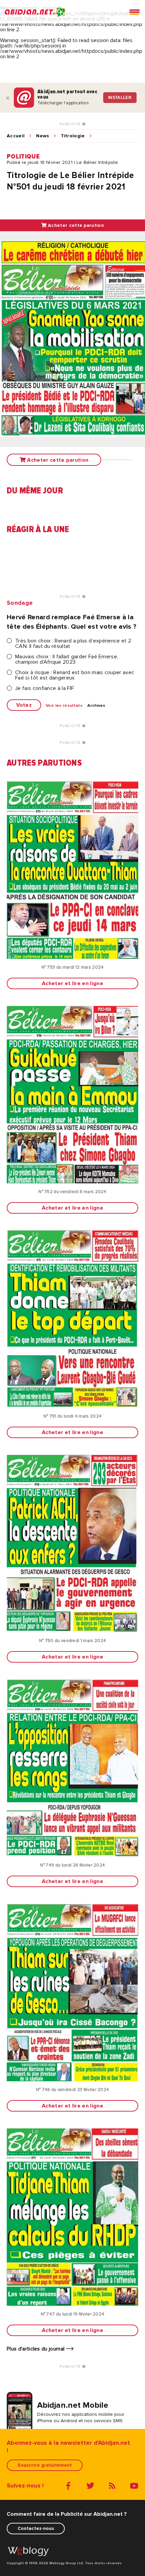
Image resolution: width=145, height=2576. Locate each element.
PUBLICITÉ (71, 124)
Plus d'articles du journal (36, 2349)
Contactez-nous (36, 2528)
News (42, 136)
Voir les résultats (64, 706)
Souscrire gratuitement (45, 2465)
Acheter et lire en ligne (72, 983)
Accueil (16, 136)
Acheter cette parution (75, 225)
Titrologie (73, 136)
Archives (96, 706)
